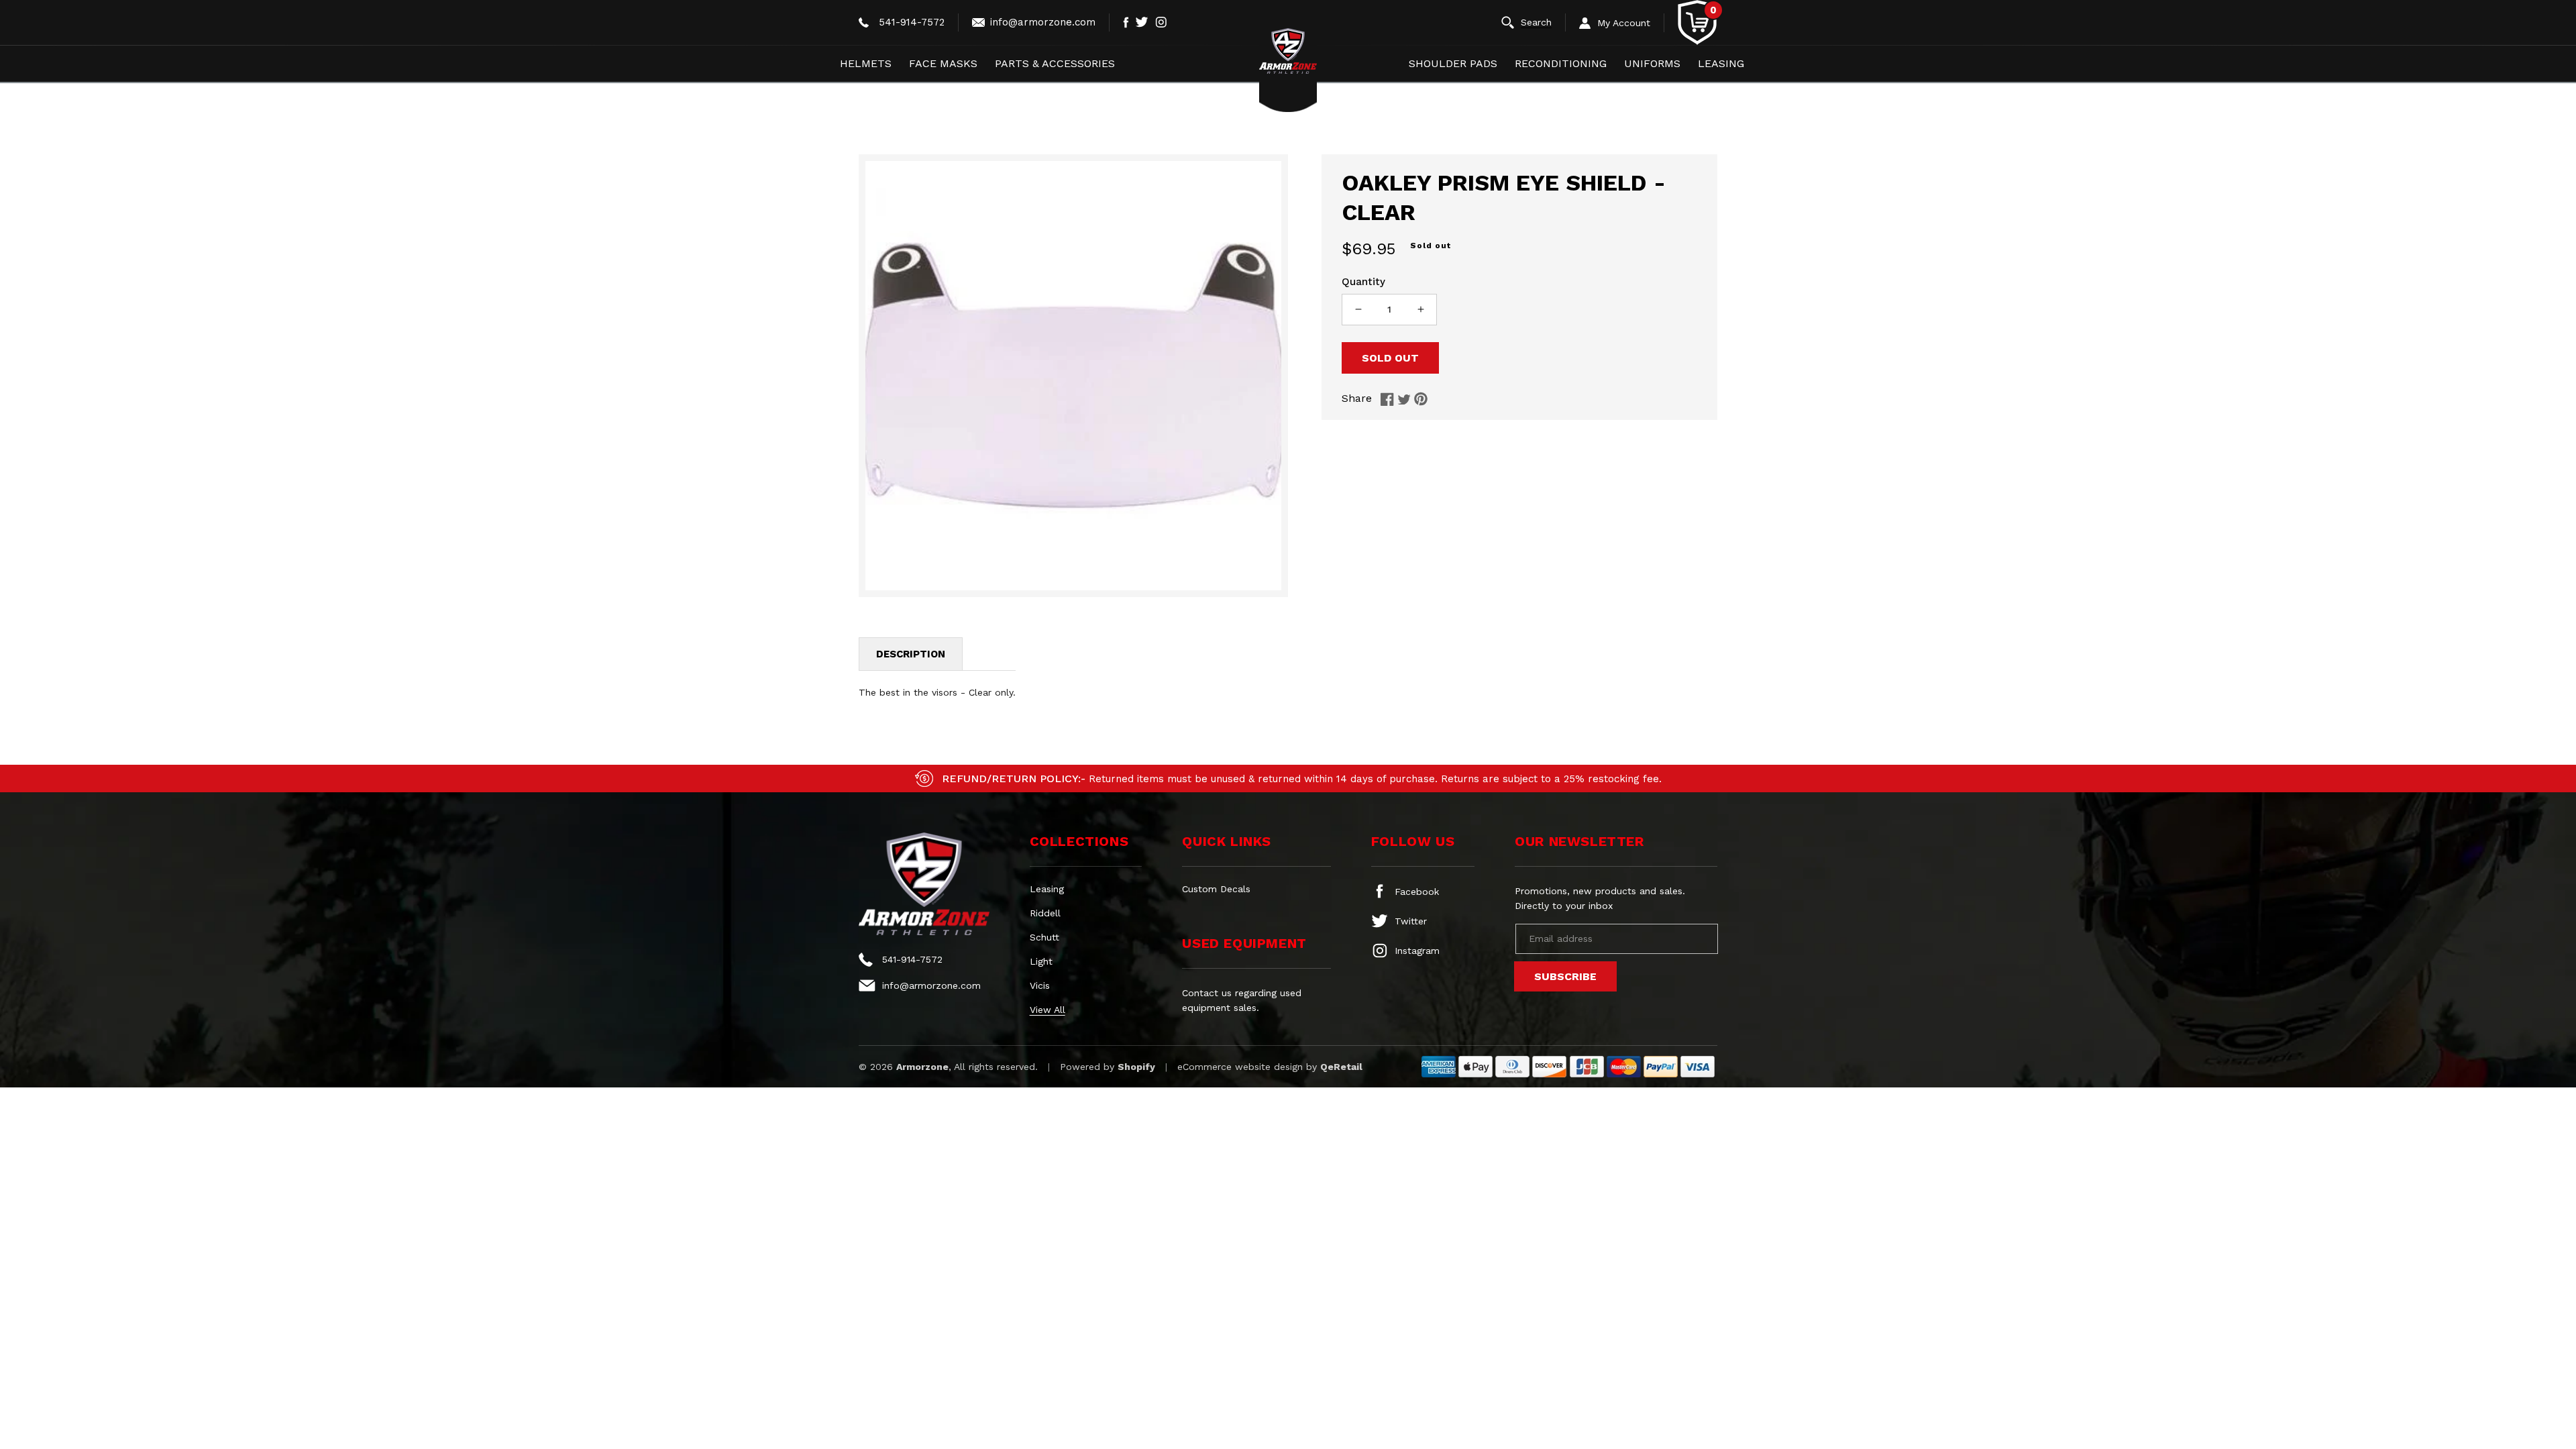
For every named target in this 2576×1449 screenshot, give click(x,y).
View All (1048, 1010)
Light (1041, 961)
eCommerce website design (1240, 1067)
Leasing (1047, 889)
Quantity (1363, 282)
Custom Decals (1216, 889)
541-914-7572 (912, 22)
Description (911, 654)
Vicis (1040, 985)
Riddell (1045, 913)
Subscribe (1565, 976)
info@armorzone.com (1043, 22)
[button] (1534, 22)
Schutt (1044, 937)
